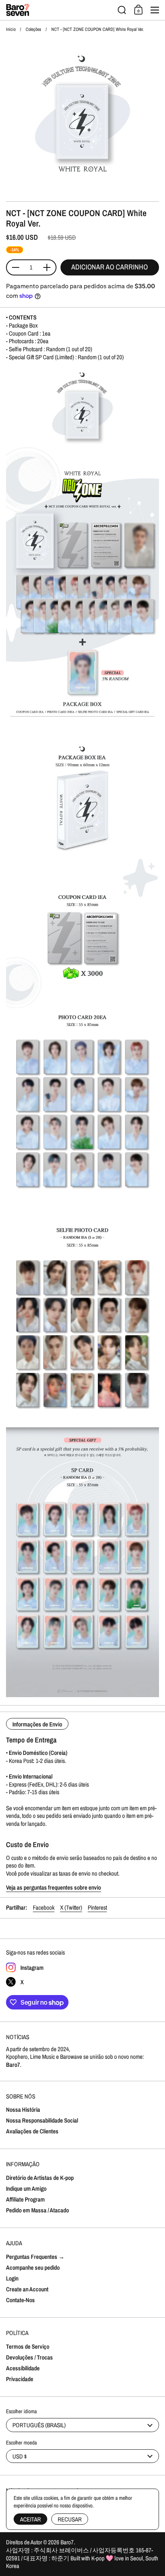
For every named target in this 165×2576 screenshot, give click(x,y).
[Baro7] (59, 10)
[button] (122, 10)
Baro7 (67, 2542)
